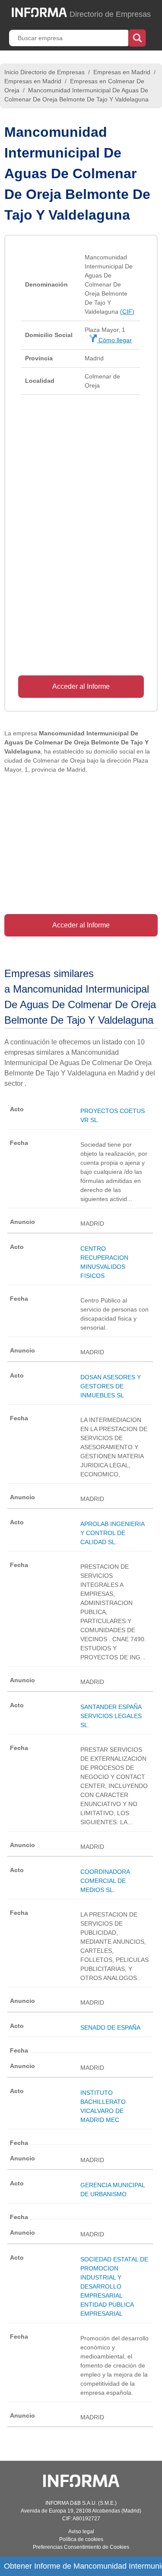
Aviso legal (81, 2532)
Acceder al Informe (81, 686)
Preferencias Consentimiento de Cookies (81, 2547)
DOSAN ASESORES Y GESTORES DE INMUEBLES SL (111, 1386)
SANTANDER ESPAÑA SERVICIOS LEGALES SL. (111, 1716)
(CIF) (127, 312)
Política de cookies (81, 2539)
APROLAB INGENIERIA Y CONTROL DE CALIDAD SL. (112, 1533)
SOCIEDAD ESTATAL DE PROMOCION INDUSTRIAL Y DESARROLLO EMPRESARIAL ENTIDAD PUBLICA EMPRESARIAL (114, 2286)
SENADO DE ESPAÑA (110, 2027)
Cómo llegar (114, 340)
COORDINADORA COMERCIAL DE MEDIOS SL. (105, 1881)
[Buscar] (137, 37)
